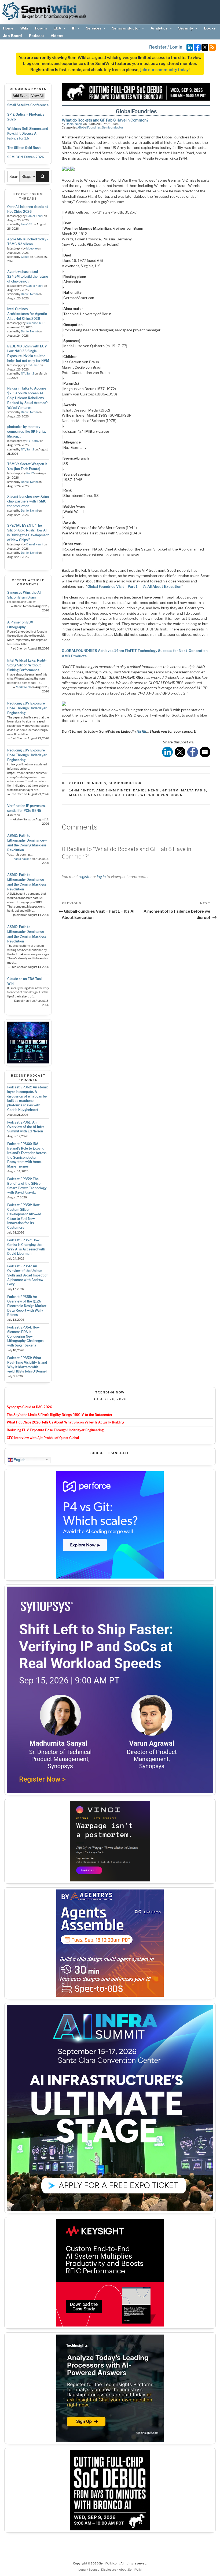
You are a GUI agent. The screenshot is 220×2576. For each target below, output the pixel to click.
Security (186, 28)
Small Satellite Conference (28, 105)
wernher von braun (162, 795)
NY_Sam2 (27, 374)
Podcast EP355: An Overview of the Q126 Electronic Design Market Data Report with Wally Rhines (27, 1306)
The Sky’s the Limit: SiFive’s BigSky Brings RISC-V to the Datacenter (60, 1415)
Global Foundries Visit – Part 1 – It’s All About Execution (134, 586)
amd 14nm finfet (113, 790)
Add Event (21, 96)
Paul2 (30, 473)
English (19, 1460)
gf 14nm (170, 790)
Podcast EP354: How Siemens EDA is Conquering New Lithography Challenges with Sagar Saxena (25, 1336)
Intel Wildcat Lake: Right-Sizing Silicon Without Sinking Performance (27, 665)
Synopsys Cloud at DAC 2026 (29, 1407)
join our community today (164, 70)
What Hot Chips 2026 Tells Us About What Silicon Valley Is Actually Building (65, 1422)
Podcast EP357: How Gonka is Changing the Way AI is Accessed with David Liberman (26, 1247)
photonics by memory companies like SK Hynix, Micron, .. (27, 432)
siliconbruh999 (36, 323)
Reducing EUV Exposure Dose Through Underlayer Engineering (27, 708)
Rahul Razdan (22, 859)
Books (210, 28)
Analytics (159, 28)
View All (37, 96)
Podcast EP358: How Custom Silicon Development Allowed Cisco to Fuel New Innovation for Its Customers (24, 1216)
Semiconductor (126, 28)
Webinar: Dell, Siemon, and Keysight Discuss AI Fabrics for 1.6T (28, 133)
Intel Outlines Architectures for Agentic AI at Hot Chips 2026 (27, 314)
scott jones (125, 795)
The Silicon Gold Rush (24, 148)
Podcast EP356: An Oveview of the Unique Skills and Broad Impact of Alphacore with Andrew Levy (27, 1275)
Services (94, 28)
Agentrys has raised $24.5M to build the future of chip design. (28, 276)
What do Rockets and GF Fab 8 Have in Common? (105, 120)
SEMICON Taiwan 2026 (26, 157)
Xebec (25, 257)
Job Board (12, 36)
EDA (57, 28)
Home (8, 28)
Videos (57, 36)
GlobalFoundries (89, 127)
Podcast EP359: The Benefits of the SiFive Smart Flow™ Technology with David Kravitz (27, 1186)
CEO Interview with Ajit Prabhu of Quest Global (43, 1438)
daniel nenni (146, 790)
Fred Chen (33, 365)
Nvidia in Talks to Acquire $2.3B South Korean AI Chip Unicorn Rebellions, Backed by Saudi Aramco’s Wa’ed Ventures (28, 398)
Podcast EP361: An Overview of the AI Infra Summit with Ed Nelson (26, 1127)
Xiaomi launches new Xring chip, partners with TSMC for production (28, 501)
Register (158, 47)
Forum (41, 28)
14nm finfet (82, 790)
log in (101, 877)
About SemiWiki (130, 2570)
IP (74, 28)
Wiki (24, 28)
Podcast (36, 36)
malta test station (90, 795)
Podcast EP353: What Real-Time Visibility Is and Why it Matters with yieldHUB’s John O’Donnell (27, 1365)
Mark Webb (23, 687)
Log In (176, 47)
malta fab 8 (194, 790)
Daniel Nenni (35, 216)
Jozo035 (27, 224)
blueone (32, 249)
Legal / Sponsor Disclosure (98, 2570)
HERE (142, 731)
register (85, 877)
